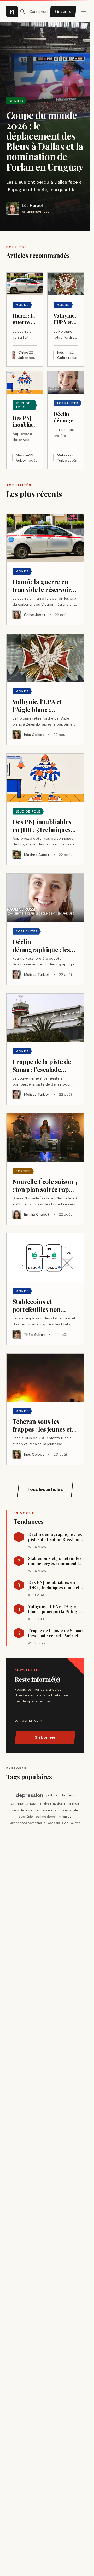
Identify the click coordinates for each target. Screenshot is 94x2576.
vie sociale (70, 1810)
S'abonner (45, 1737)
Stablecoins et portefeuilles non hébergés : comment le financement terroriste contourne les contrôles (55, 1561)
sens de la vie (22, 1810)
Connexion (38, 11)
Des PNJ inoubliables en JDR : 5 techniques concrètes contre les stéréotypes (56, 1585)
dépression (30, 1795)
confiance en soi (47, 1810)
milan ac (65, 1817)
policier (53, 1795)
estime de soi (46, 1817)
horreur (68, 1795)
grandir (74, 1803)
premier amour (24, 1803)
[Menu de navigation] (84, 11)
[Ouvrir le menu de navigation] (22, 11)
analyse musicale (52, 1803)
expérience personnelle (28, 1823)
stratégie (26, 1817)
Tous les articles (45, 1489)
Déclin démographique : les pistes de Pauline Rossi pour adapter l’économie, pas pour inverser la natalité (56, 1537)
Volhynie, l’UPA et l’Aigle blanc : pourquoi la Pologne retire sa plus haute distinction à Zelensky (55, 1609)
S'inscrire (63, 11)
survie (76, 1823)
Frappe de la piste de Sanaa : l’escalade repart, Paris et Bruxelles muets (56, 1633)
